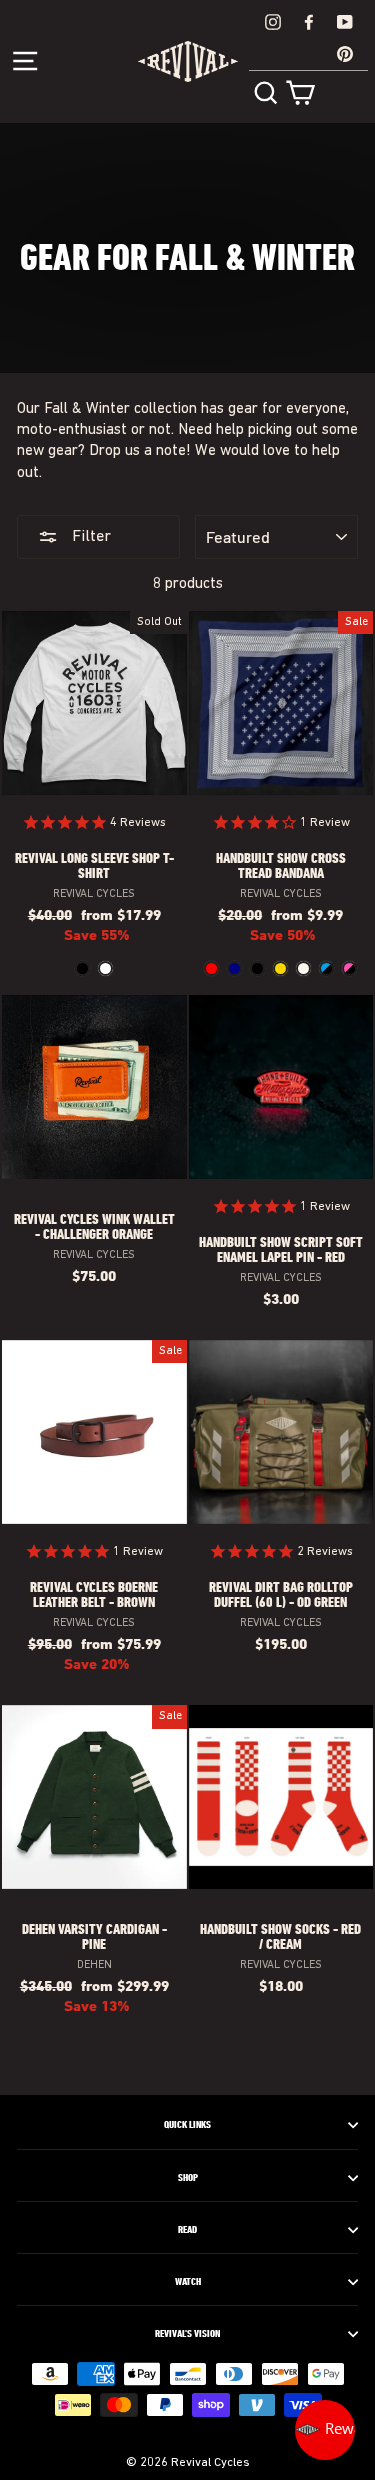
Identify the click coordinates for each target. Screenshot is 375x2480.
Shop (188, 2178)
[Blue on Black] (326, 968)
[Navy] (234, 968)
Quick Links (187, 2125)
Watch (188, 2282)
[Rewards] (325, 2430)
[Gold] (280, 968)
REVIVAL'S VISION (187, 2334)
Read (187, 2230)
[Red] (211, 968)
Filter (89, 537)
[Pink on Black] (349, 968)
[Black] (82, 968)
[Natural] (303, 968)
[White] (105, 968)
